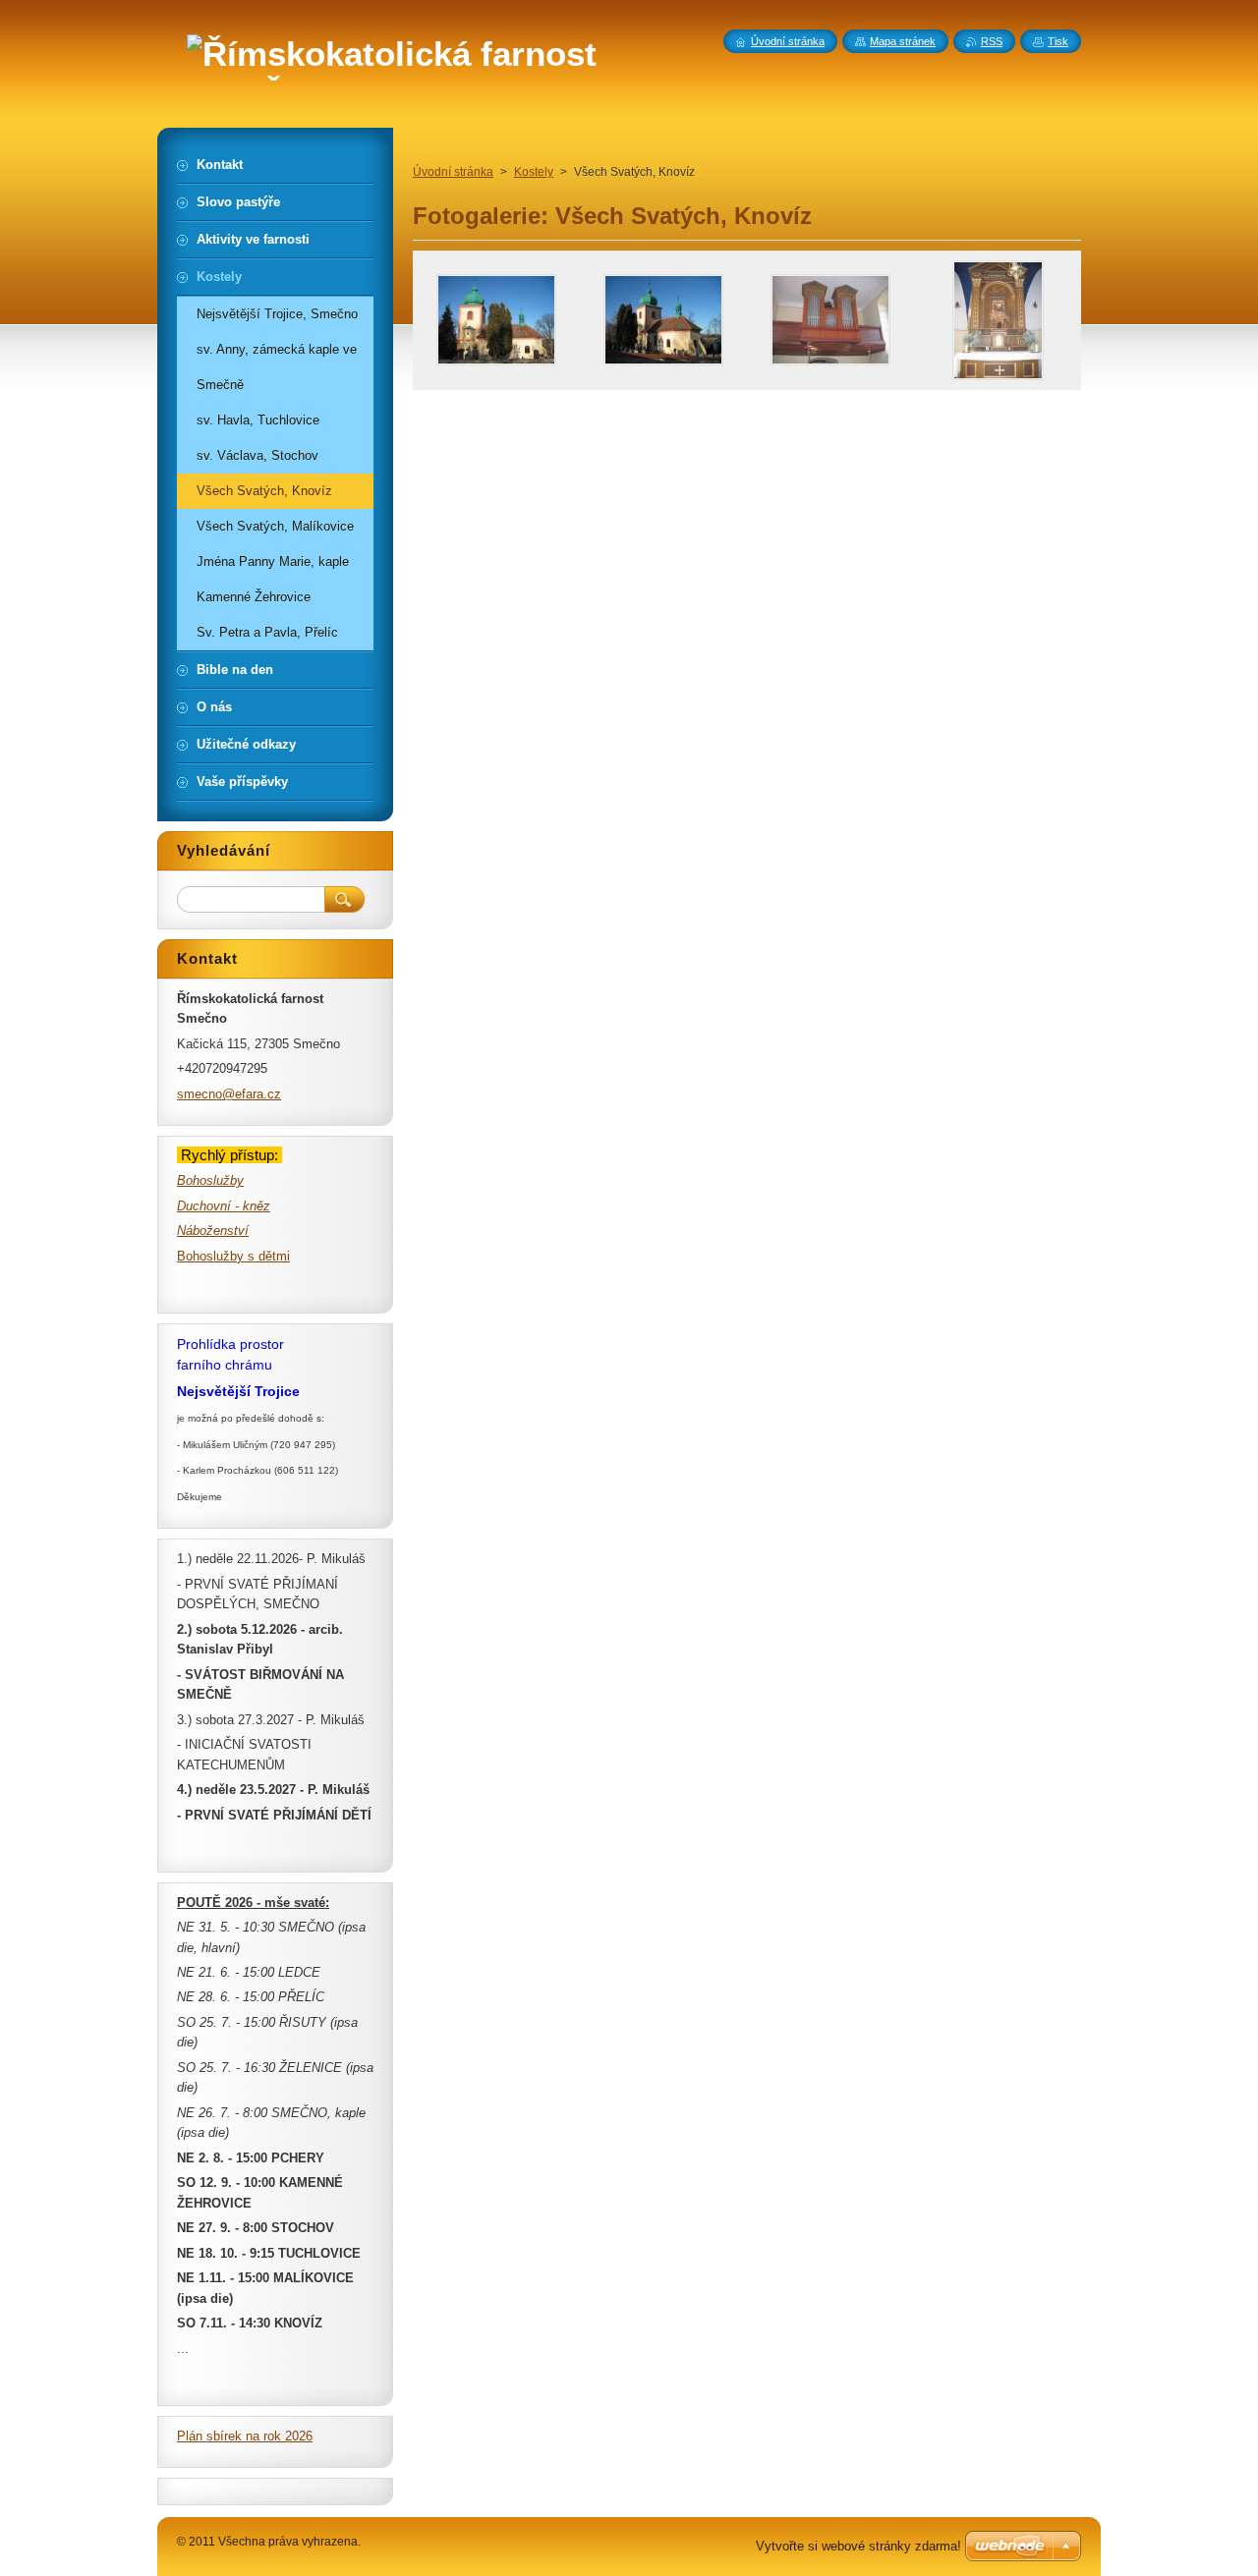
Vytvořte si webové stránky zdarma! (858, 2546)
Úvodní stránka (453, 172)
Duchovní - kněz (224, 1206)
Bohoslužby (210, 1180)
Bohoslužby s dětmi (233, 1256)
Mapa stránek (903, 41)
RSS (992, 41)
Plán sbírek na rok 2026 (245, 2436)
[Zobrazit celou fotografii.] (496, 320)
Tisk (1058, 41)
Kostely (534, 172)
